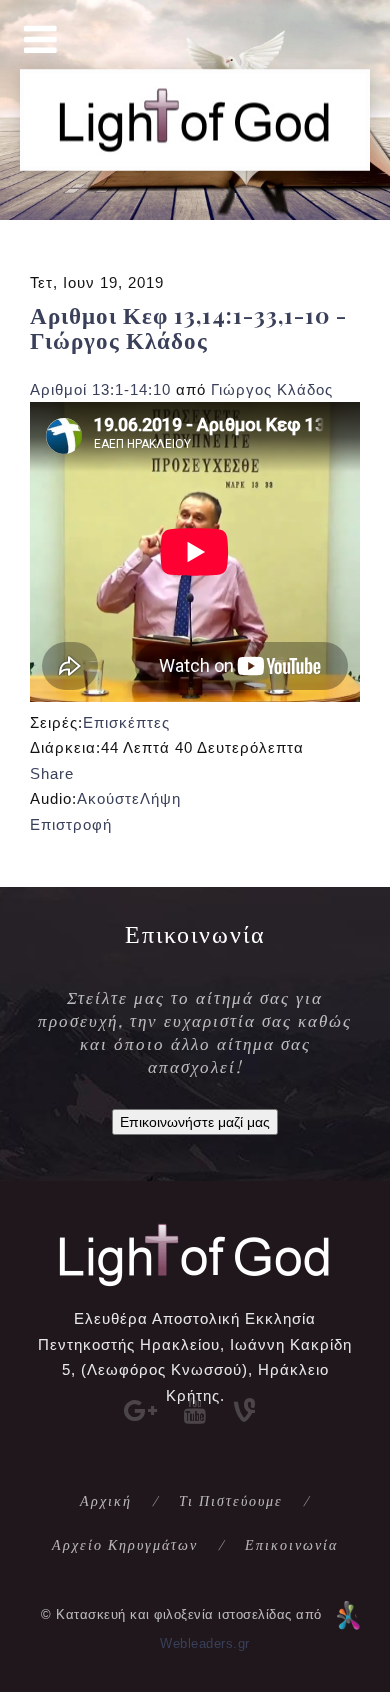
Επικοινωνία (291, 1544)
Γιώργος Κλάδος (272, 389)
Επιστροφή (71, 824)
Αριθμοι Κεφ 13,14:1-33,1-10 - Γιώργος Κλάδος (188, 327)
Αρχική (106, 1500)
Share (52, 773)
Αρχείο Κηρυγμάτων (125, 1544)
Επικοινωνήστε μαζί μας (195, 1122)
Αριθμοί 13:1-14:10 (100, 389)
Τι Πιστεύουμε (231, 1500)
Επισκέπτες (126, 722)
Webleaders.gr (205, 1643)
